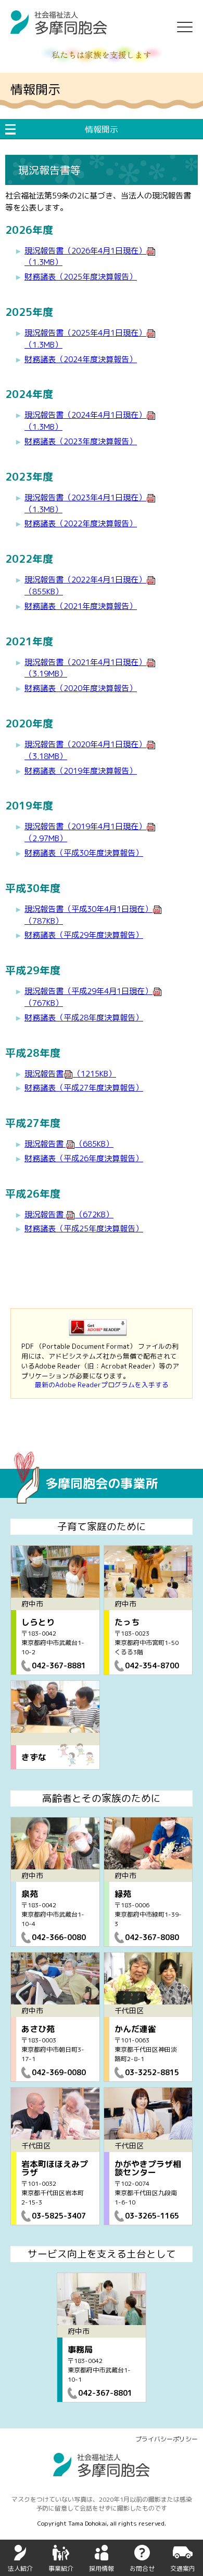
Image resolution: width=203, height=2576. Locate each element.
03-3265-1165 (152, 2216)
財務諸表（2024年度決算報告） (81, 359)
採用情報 (102, 2568)
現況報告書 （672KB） (69, 1214)
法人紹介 (20, 2568)
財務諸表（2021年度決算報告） (81, 606)
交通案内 (183, 2568)
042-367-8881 (59, 1665)
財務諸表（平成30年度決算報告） (84, 853)
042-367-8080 (152, 1937)
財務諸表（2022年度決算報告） (81, 523)
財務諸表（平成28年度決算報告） (84, 1018)
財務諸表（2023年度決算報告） (81, 441)
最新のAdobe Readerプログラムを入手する (102, 1385)
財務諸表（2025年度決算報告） (81, 277)
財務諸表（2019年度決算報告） (81, 771)
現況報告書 (70, 1074)
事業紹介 (61, 2568)
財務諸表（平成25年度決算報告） (84, 1229)
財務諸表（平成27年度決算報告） (84, 1088)
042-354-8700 (152, 1665)
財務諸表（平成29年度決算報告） (84, 935)
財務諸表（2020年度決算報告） (81, 688)
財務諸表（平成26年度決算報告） (84, 1158)
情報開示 (102, 129)
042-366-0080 (59, 1937)
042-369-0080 (59, 2072)
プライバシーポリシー (167, 2439)
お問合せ (142, 2568)
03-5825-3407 (59, 2216)
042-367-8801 (105, 2393)
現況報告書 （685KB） (69, 1144)
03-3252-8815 (152, 2072)
